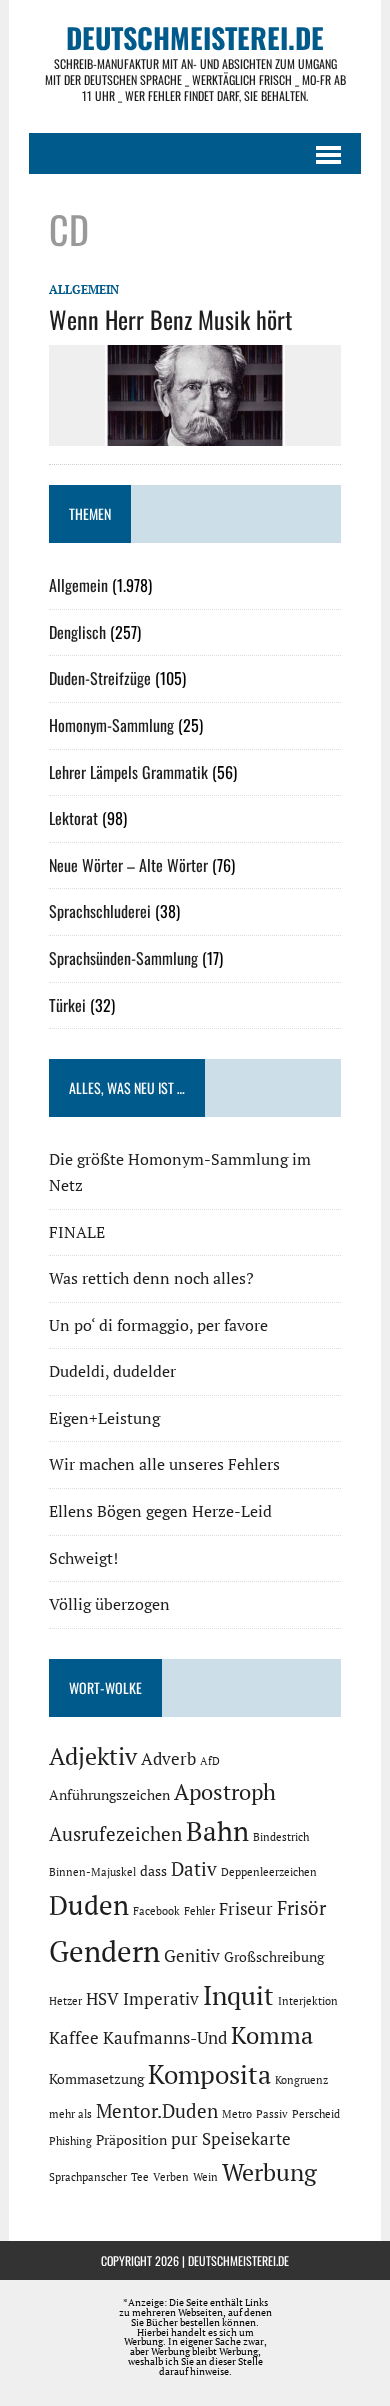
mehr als (70, 2114)
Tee (140, 2177)
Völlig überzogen (109, 1604)
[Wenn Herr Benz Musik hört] (195, 432)
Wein (205, 2177)
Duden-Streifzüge (100, 678)
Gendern (104, 1951)
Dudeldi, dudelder (112, 1371)
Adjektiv (93, 1756)
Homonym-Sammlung (111, 725)
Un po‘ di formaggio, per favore (158, 1325)
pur (184, 2139)
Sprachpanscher (88, 2177)
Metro (237, 2114)
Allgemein (84, 289)
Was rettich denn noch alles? (151, 1278)
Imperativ (161, 1999)
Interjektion (308, 2001)
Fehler (199, 1911)
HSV (102, 1999)
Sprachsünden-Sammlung (123, 958)
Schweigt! (83, 1558)
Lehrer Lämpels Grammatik (128, 772)
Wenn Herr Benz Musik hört (170, 319)
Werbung (269, 2172)
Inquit (238, 1995)
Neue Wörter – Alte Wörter (128, 865)
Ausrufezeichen (115, 1834)
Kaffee (74, 2038)
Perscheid (316, 2114)
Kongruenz (301, 2080)
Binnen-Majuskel (92, 1872)
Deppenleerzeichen (269, 1872)
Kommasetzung (96, 2078)
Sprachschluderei (100, 911)
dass (153, 1870)
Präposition (131, 2139)
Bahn (217, 1831)
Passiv (272, 2114)
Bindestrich (281, 1837)
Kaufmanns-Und (165, 2038)
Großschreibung (274, 1956)
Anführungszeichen (109, 1794)
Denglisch (77, 632)
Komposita (209, 2074)
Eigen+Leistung (104, 1418)
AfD (210, 1761)
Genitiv (192, 1956)
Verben (171, 2177)
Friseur (246, 1909)
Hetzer (65, 2001)
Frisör (301, 1908)
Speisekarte (246, 2139)
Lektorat (73, 818)
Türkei (67, 1005)
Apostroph (225, 1791)
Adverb (168, 1759)
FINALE (77, 1232)
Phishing (70, 2141)
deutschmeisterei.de (238, 2260)
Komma (272, 2035)
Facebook (156, 1911)
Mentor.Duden (157, 2111)
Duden (89, 1905)
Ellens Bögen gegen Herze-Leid (160, 1511)
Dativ (194, 1869)
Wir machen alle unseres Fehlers (164, 1464)
